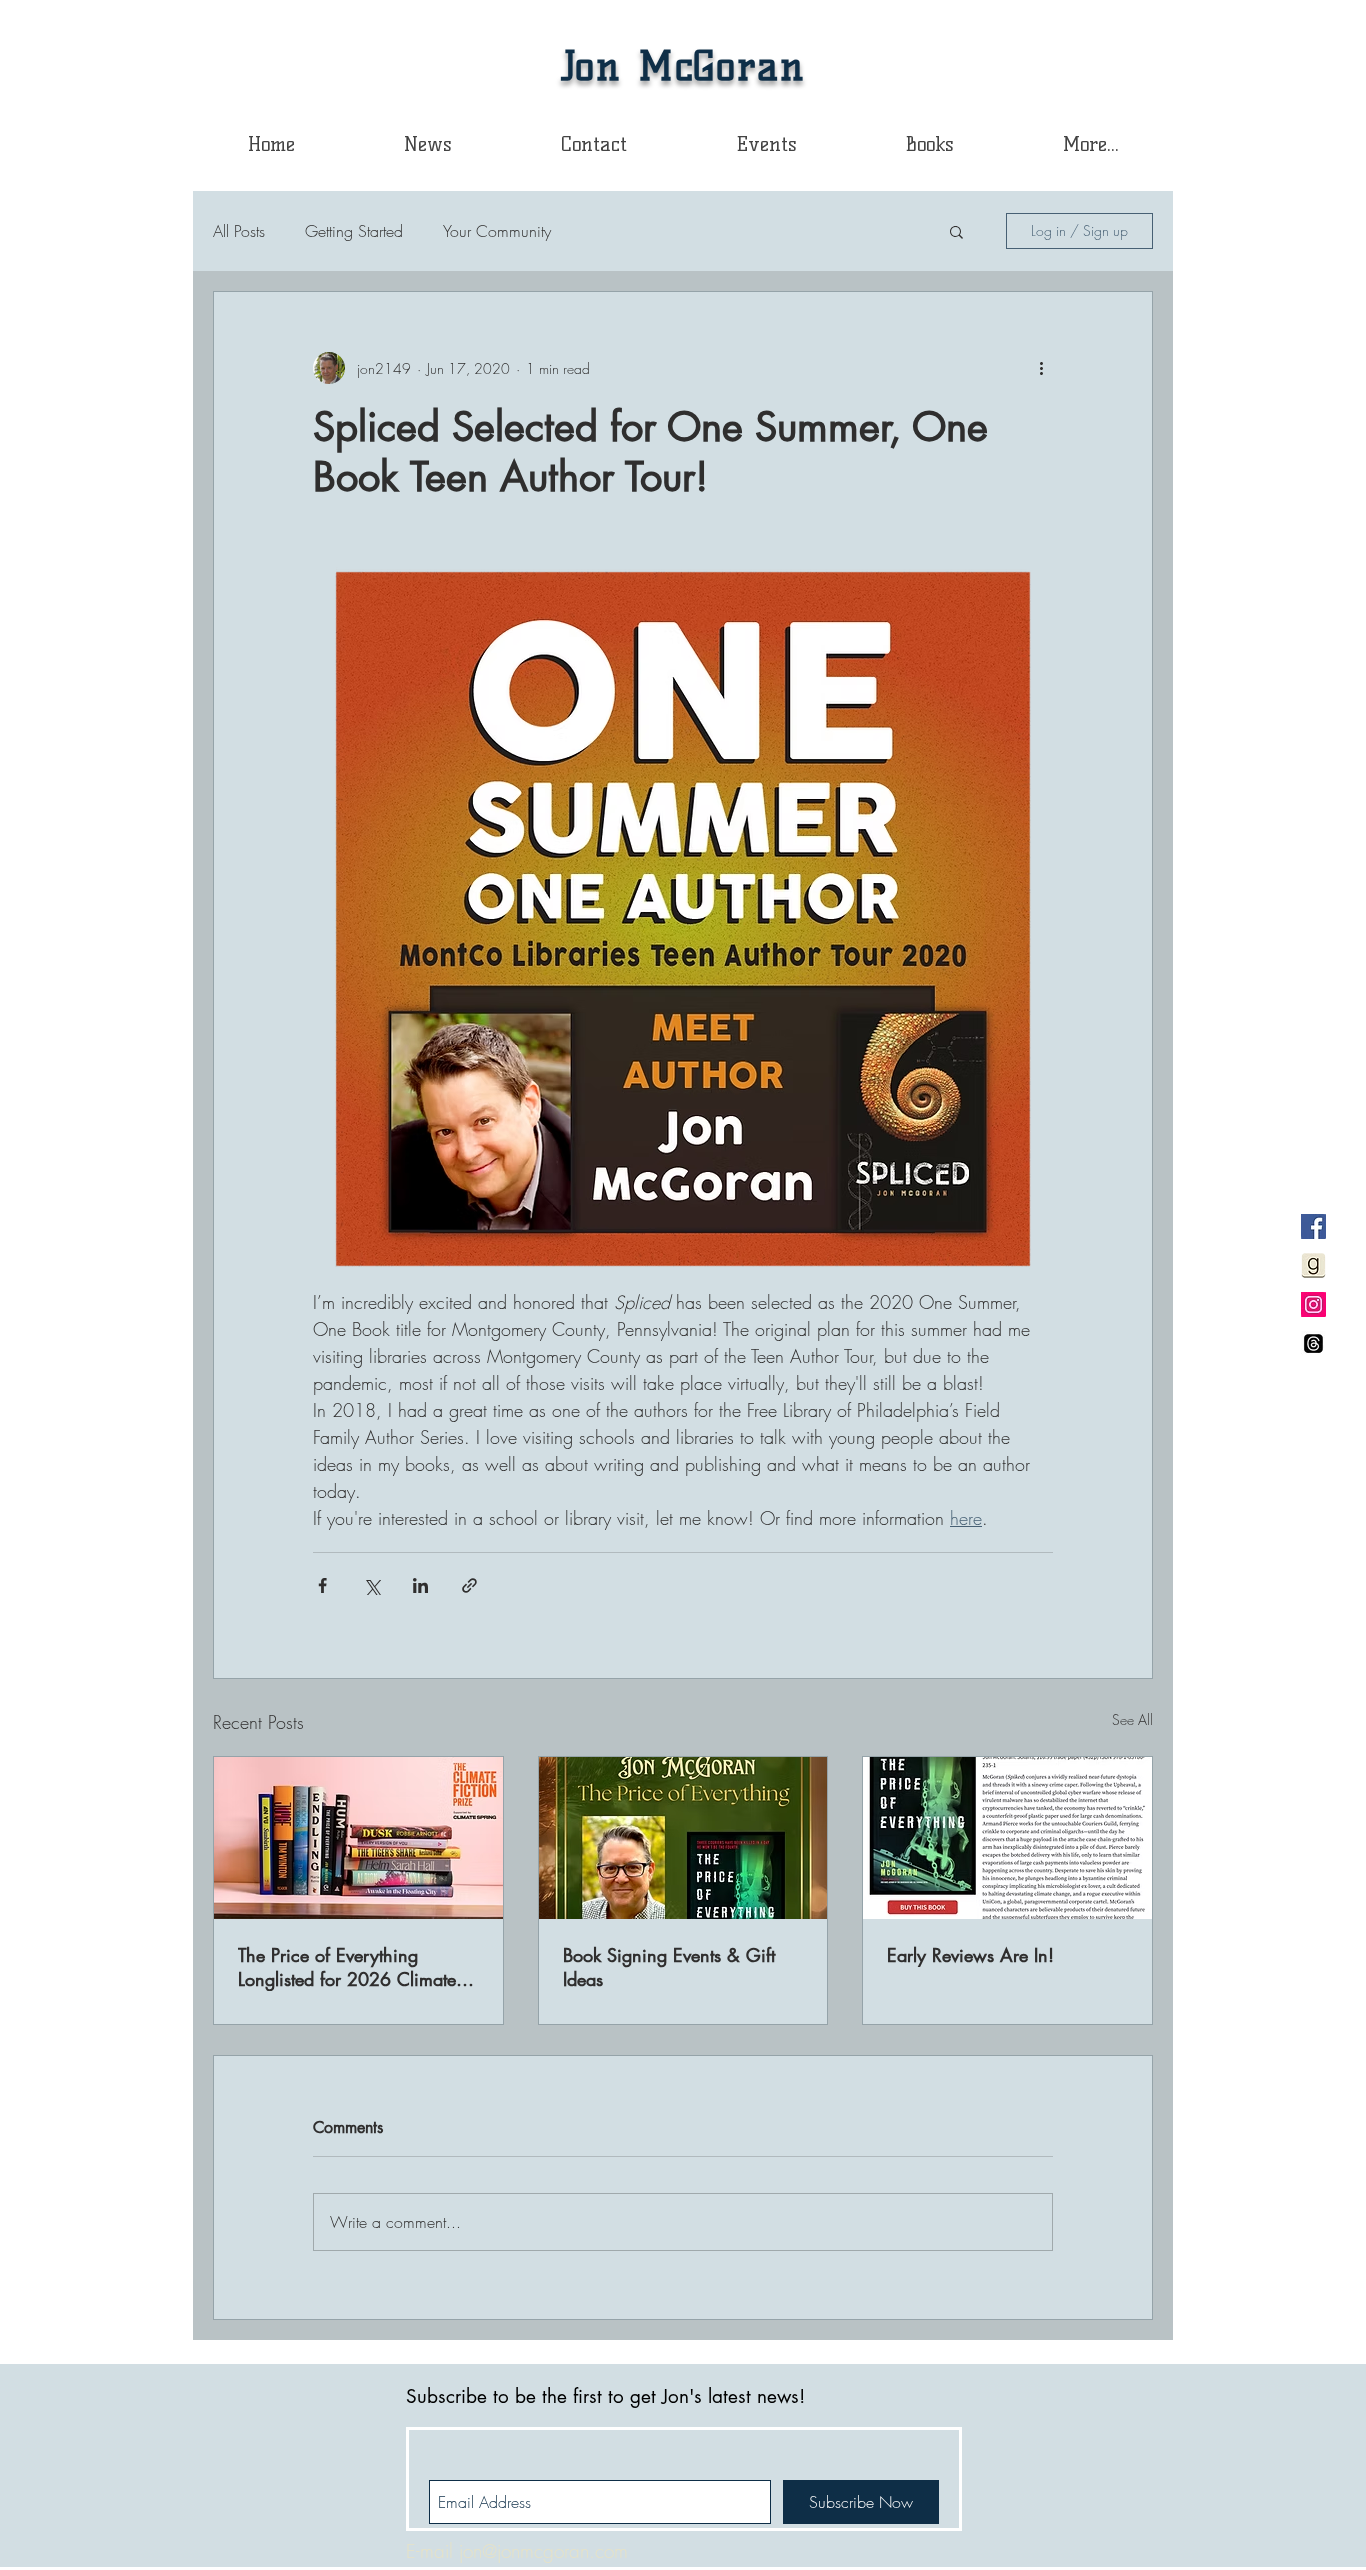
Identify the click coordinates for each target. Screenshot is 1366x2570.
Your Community (497, 231)
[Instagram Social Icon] (1313, 1304)
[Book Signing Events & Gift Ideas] (683, 1838)
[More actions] (1041, 368)
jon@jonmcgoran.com (543, 2551)
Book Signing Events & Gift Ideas (669, 1967)
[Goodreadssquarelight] (1313, 1265)
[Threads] (1313, 1343)
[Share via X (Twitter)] (371, 1585)
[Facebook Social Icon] (1313, 1226)
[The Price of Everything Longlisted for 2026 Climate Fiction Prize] (358, 1838)
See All (1132, 1719)
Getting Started (354, 231)
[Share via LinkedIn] (420, 1585)
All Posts (239, 231)
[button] (929, 144)
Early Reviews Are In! (970, 1955)
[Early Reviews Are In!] (1007, 1838)
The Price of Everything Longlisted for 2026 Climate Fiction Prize (347, 1967)
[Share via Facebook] (322, 1585)
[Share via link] (469, 1585)
